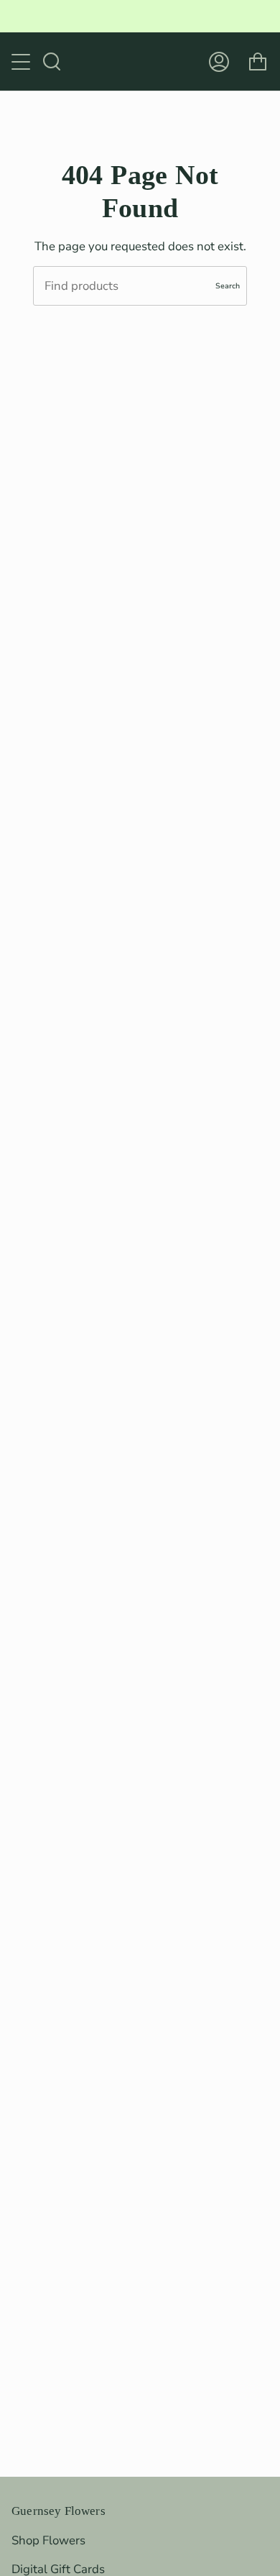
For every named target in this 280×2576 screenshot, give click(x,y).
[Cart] (258, 61)
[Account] (219, 61)
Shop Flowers (48, 2540)
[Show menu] (22, 62)
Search (228, 286)
